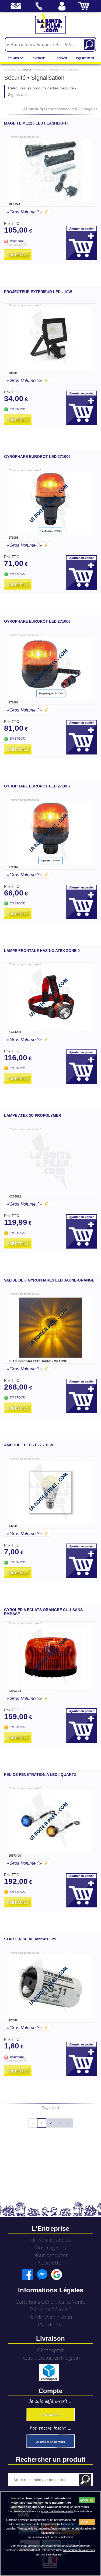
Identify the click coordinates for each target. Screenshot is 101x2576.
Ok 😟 (88, 2522)
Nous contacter (50, 2255)
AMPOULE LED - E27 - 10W (29, 1445)
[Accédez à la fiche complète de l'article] (50, 170)
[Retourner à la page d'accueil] (50, 24)
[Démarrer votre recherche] (89, 45)
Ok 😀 (88, 2500)
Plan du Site (51, 2324)
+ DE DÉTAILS (18, 255)
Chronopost (50, 2350)
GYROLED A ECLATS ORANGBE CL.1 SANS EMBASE (43, 1612)
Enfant (62, 58)
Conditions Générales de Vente (50, 2302)
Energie (39, 58)
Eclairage (16, 58)
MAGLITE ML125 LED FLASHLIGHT (36, 123)
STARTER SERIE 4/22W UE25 (30, 1939)
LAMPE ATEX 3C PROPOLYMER (33, 1115)
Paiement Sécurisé (50, 2309)
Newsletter (50, 2263)
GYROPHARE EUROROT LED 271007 (37, 786)
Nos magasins (50, 2247)
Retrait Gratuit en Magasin (50, 2358)
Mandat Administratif (50, 2317)
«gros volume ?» (27, 212)
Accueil (27, 70)
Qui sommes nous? (51, 2240)
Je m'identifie (50, 2415)
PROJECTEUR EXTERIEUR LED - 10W (38, 292)
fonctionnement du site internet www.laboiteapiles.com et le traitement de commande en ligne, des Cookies (41, 2503)
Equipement (85, 58)
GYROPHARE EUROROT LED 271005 (37, 457)
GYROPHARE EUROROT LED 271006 (37, 621)
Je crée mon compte (50, 2442)
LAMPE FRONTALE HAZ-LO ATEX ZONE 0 (42, 951)
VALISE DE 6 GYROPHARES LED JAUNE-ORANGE (49, 1280)
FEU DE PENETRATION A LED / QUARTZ (40, 1775)
